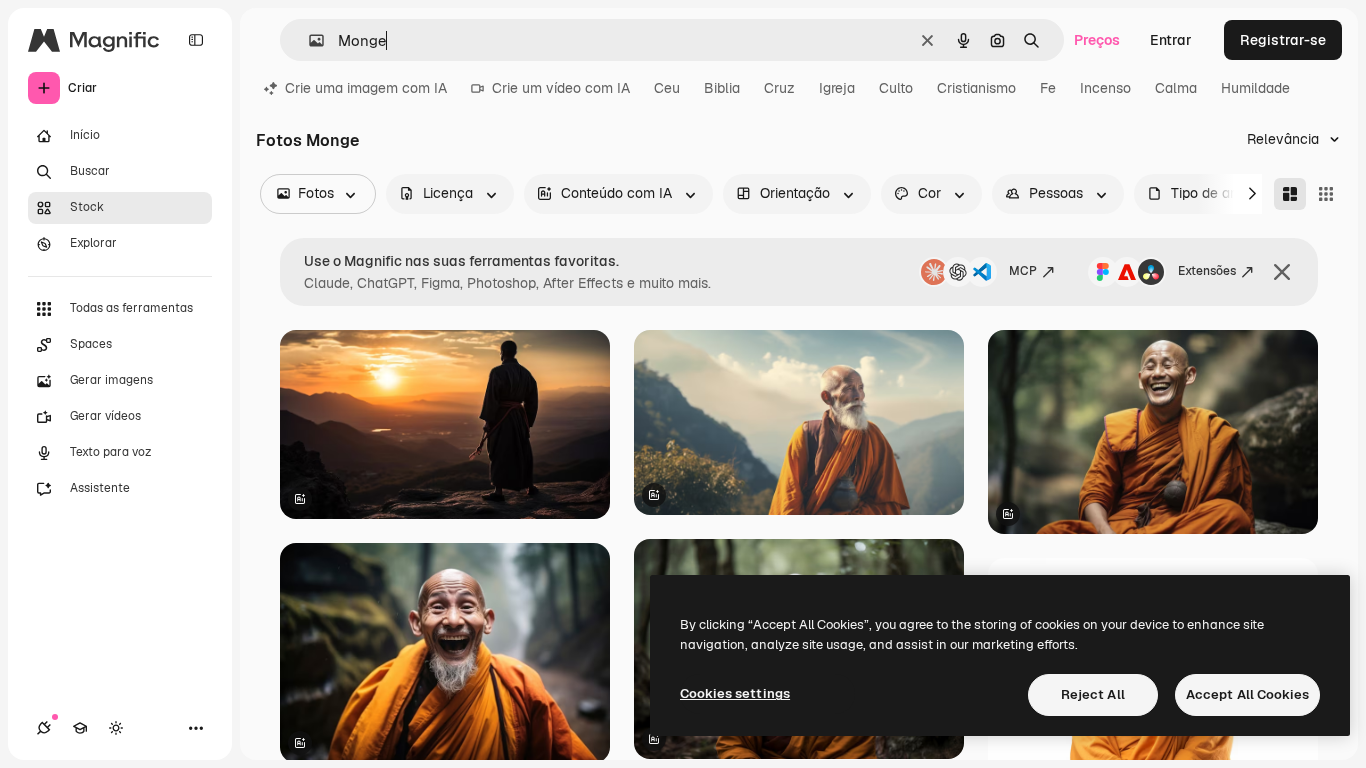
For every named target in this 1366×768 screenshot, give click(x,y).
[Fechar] (1282, 272)
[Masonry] (1290, 194)
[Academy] (80, 728)
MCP (1023, 271)
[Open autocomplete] (308, 40)
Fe (1048, 88)
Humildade (1255, 88)
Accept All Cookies (1247, 694)
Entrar (1171, 40)
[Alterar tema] (116, 728)
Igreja (837, 88)
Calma (1176, 88)
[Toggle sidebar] (196, 40)
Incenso (1105, 88)
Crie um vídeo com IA (561, 88)
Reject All (1093, 694)
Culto (896, 88)
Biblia (722, 88)
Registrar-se (1283, 40)
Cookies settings (735, 693)
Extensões (1207, 271)
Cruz (779, 88)
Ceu (667, 88)
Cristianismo (976, 88)
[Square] (1326, 194)
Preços (1097, 40)
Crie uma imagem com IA (366, 88)
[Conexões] (44, 728)
